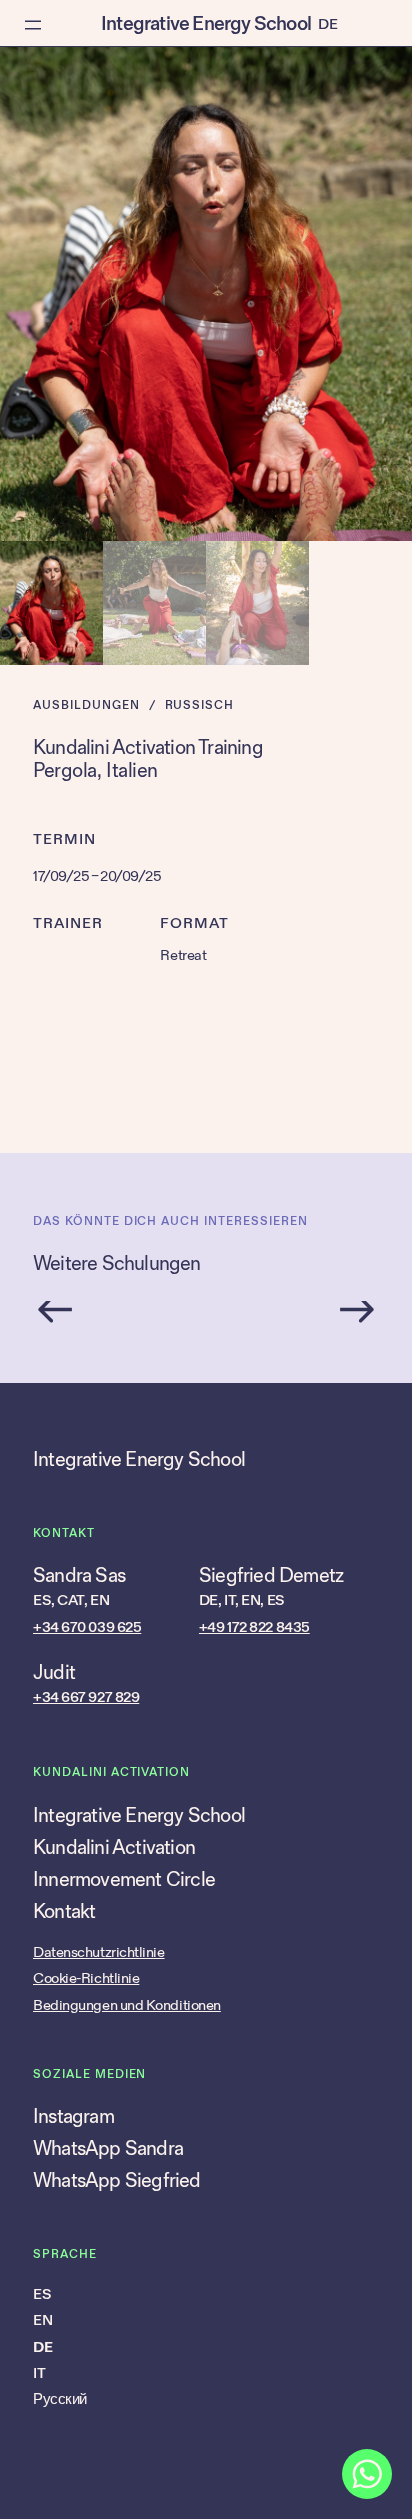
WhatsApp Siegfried (117, 2181)
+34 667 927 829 (86, 1697)
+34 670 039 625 (87, 1627)
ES (42, 2294)
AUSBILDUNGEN (86, 705)
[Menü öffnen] (33, 25)
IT (39, 2373)
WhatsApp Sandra (108, 2149)
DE (42, 2347)
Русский (60, 2399)
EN (42, 2320)
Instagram (73, 2117)
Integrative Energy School (206, 24)
